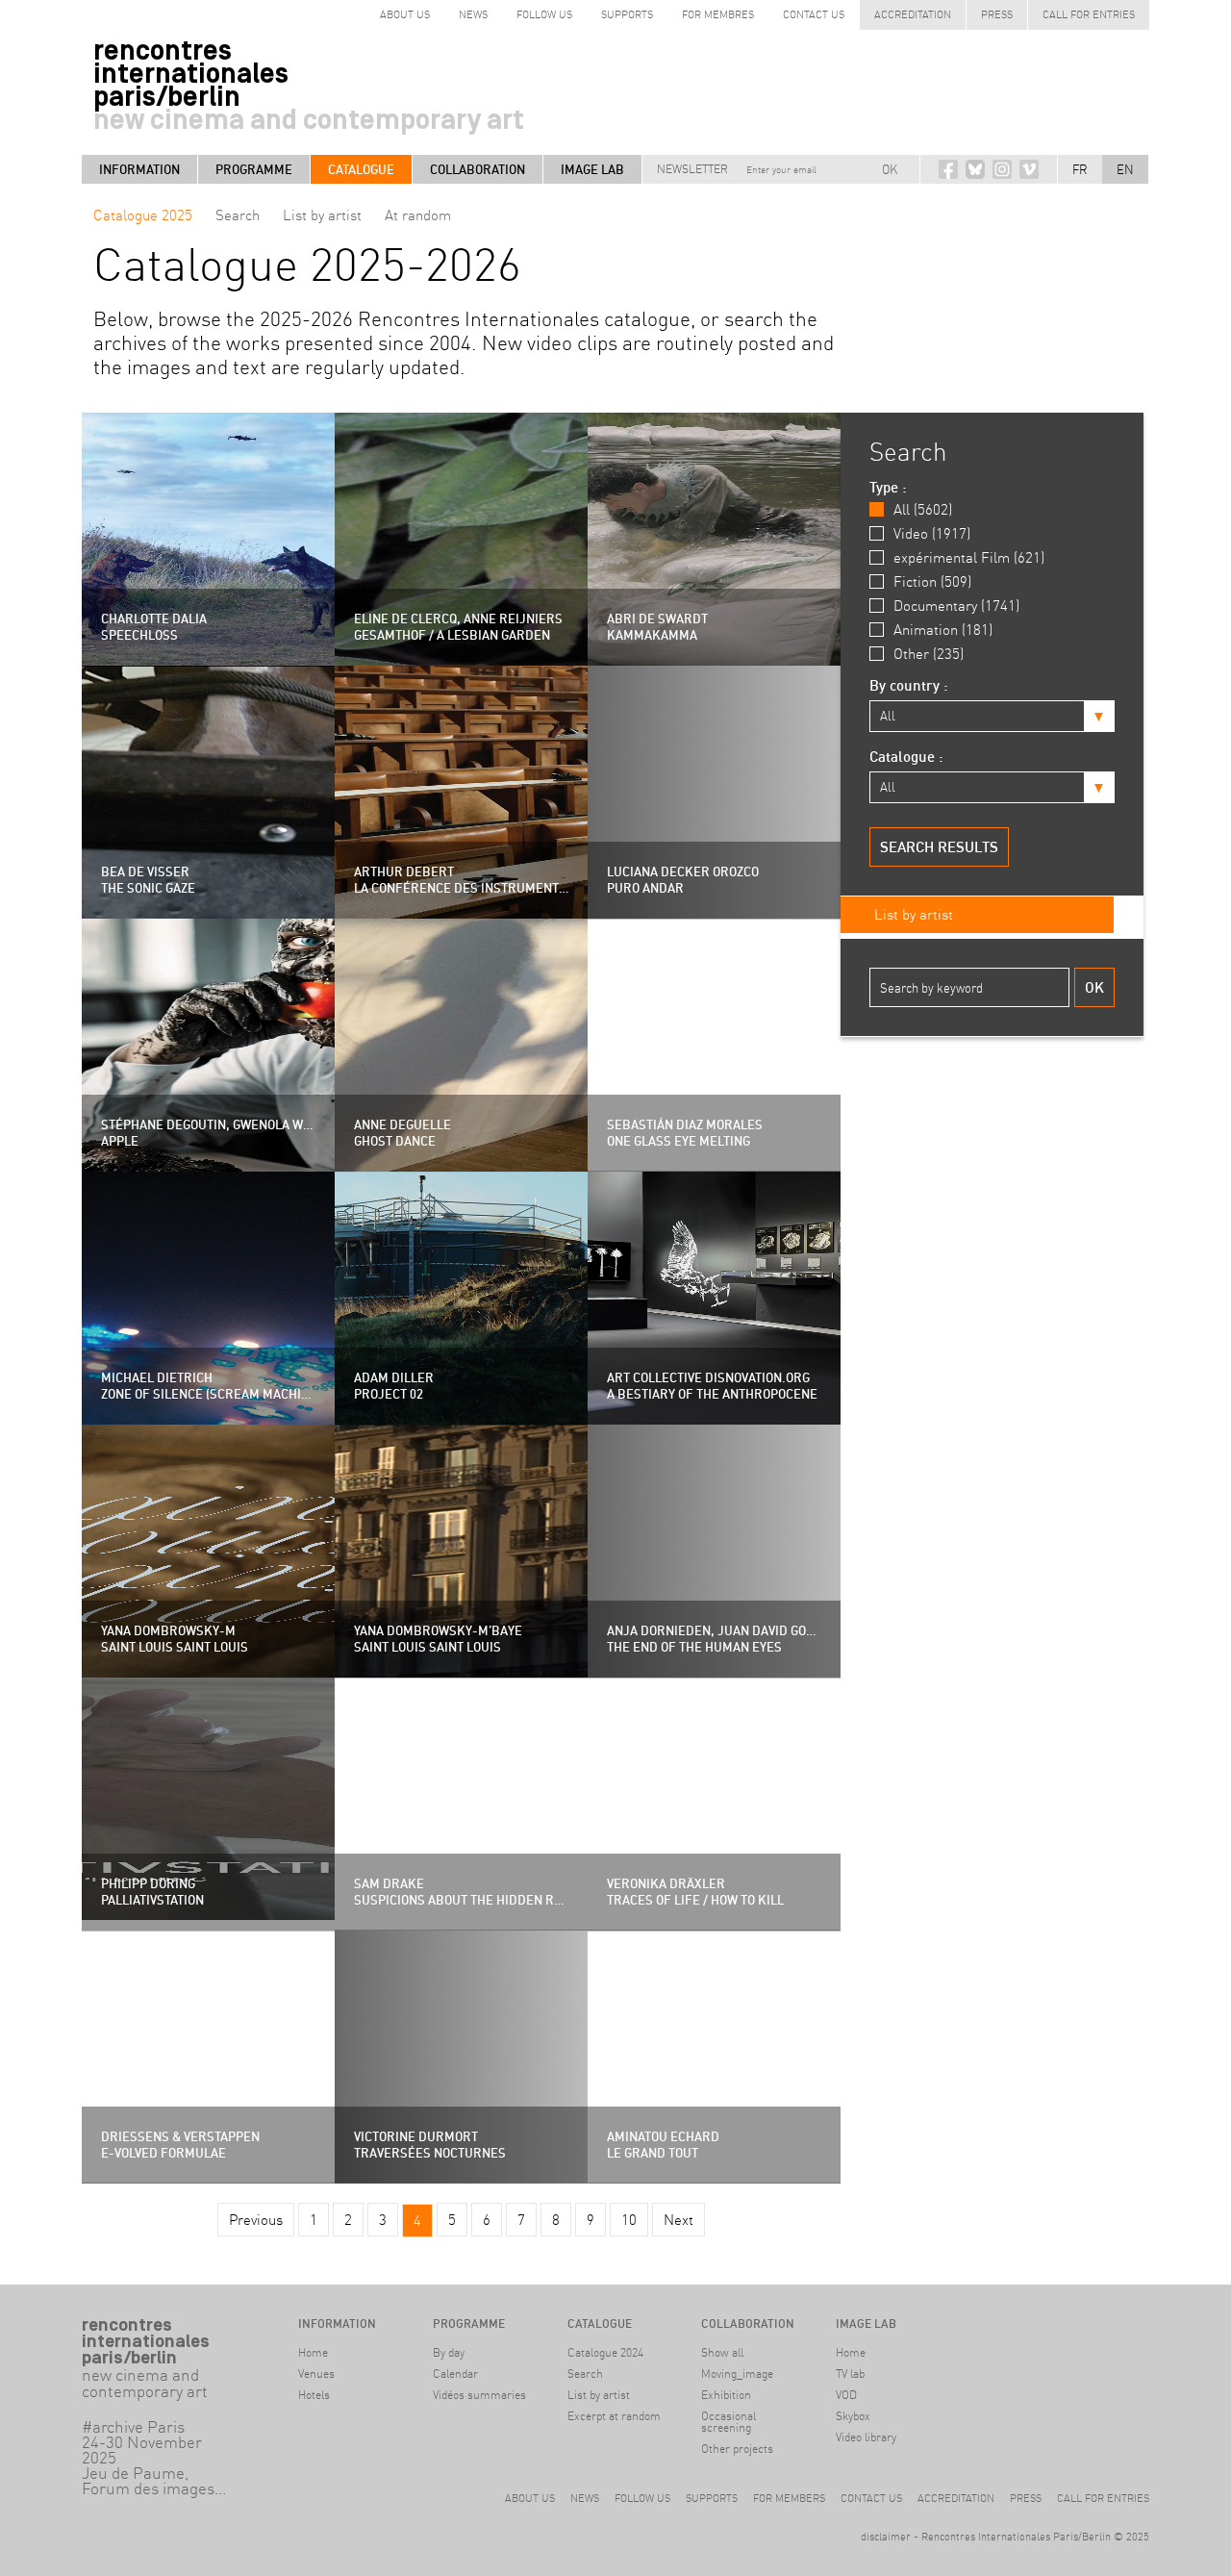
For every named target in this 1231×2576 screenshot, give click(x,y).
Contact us (814, 14)
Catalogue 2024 (605, 2352)
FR (1080, 169)
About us (530, 2498)
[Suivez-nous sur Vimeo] (1029, 169)
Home (313, 2352)
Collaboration (477, 169)
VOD (846, 2395)
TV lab (850, 2374)
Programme (254, 169)
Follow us (642, 2498)
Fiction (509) (932, 581)
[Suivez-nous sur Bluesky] (975, 169)
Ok (1094, 987)
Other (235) (929, 654)
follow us (544, 14)
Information (139, 169)
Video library (866, 2437)
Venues (316, 2374)
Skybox (853, 2416)
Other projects (737, 2449)
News (473, 14)
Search (238, 215)
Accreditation (913, 14)
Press (997, 14)
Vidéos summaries (479, 2395)
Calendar (455, 2374)
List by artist (322, 215)
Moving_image (737, 2374)
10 (629, 2220)
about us (405, 14)
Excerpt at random (614, 2416)
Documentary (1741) (956, 606)
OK (890, 169)
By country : (909, 685)
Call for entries (1089, 14)
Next (678, 2220)
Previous (256, 2220)
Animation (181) (943, 630)
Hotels (314, 2395)
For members (789, 2498)
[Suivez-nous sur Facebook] (948, 169)
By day (449, 2352)
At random (418, 215)
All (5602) (923, 509)
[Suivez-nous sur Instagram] (1002, 169)
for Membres (718, 14)
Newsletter (692, 169)
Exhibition (726, 2395)
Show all (722, 2352)
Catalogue (361, 169)
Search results (939, 847)
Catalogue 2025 (143, 215)
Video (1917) (932, 533)
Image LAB (592, 169)
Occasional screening (729, 2422)
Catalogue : (906, 757)
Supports (627, 14)
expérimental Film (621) (969, 557)
